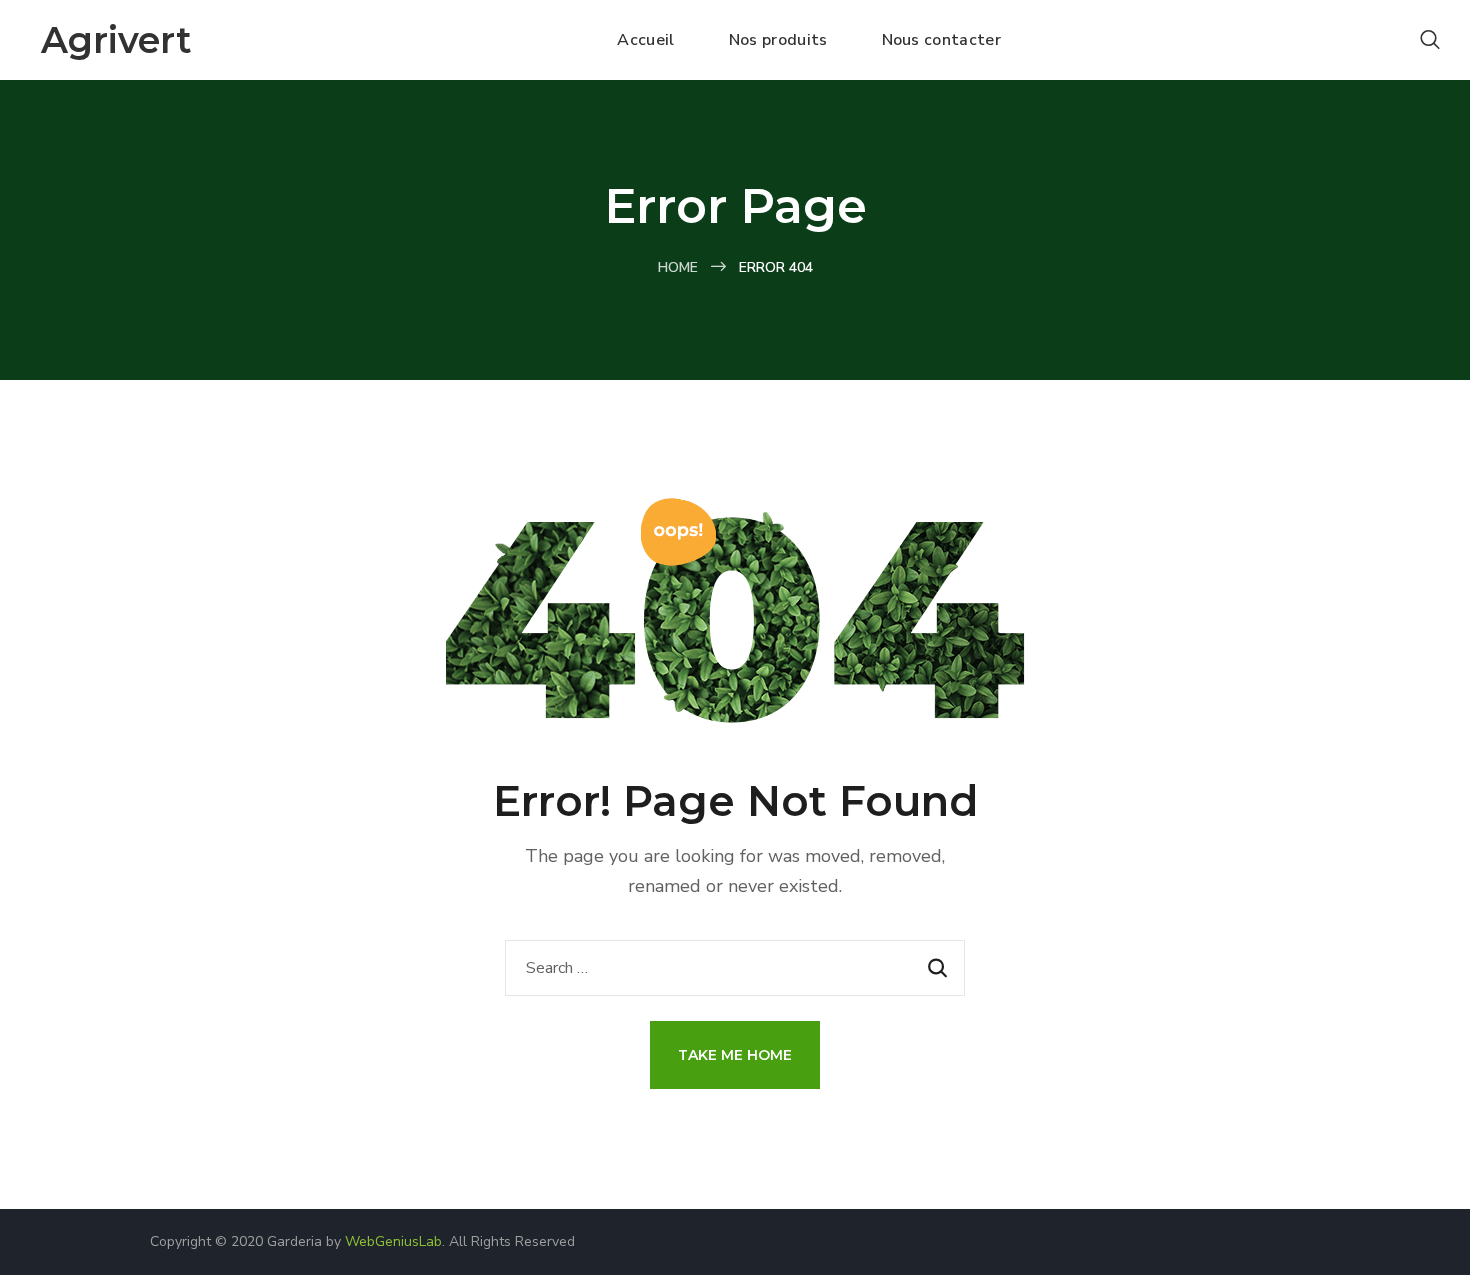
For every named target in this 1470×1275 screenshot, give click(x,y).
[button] (1430, 40)
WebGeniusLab (393, 1241)
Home (678, 267)
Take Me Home (735, 1055)
